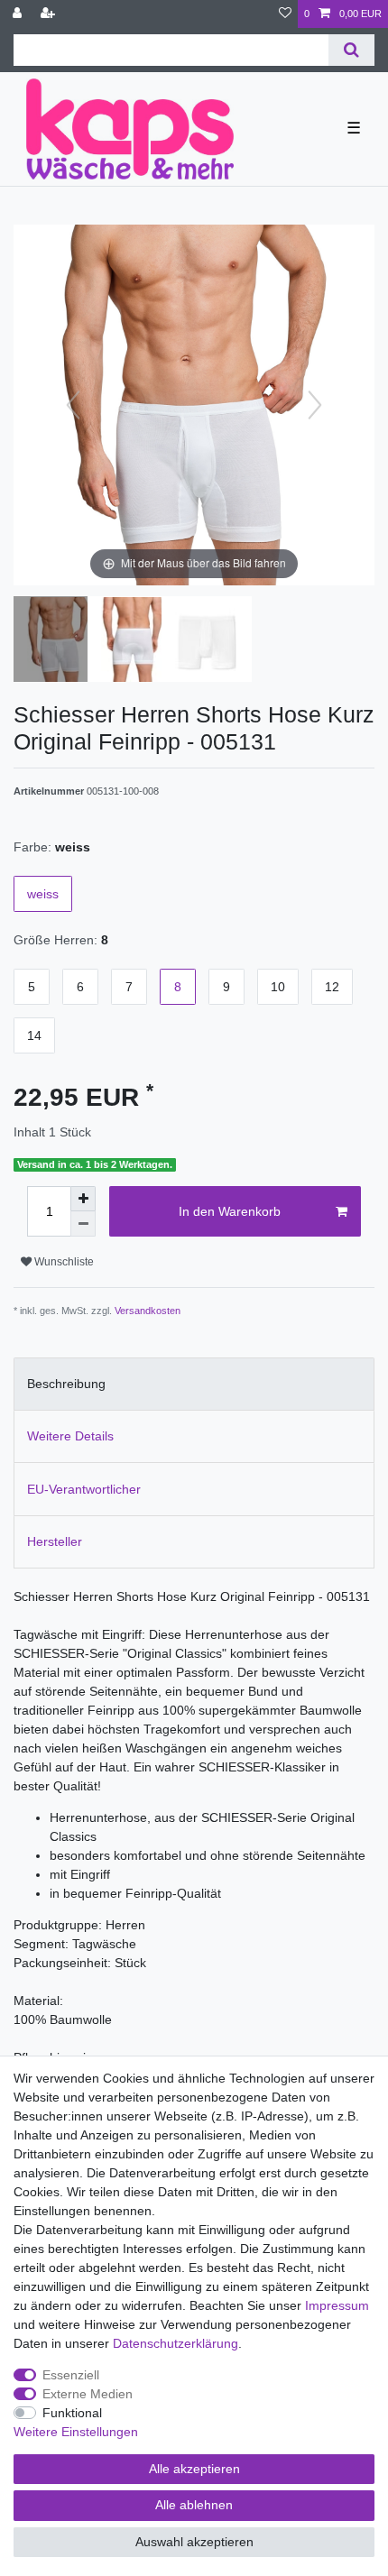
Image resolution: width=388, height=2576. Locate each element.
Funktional (72, 2413)
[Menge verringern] (83, 1224)
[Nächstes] (315, 405)
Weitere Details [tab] (70, 1436)
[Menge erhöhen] (83, 1199)
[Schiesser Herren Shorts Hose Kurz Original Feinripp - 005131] (59, 641)
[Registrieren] (50, 14)
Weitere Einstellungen (76, 2432)
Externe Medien (88, 2394)
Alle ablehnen (194, 2505)
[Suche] (351, 50)
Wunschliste (63, 1262)
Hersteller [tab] (55, 1541)
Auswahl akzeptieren (194, 2542)
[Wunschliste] (285, 14)
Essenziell (71, 2375)
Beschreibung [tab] (66, 1384)
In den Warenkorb (230, 1211)
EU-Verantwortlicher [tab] (84, 1489)
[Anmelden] (19, 14)
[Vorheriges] (73, 405)
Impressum (337, 2305)
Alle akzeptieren (194, 2469)
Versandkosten (148, 1311)
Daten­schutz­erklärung (176, 2343)
